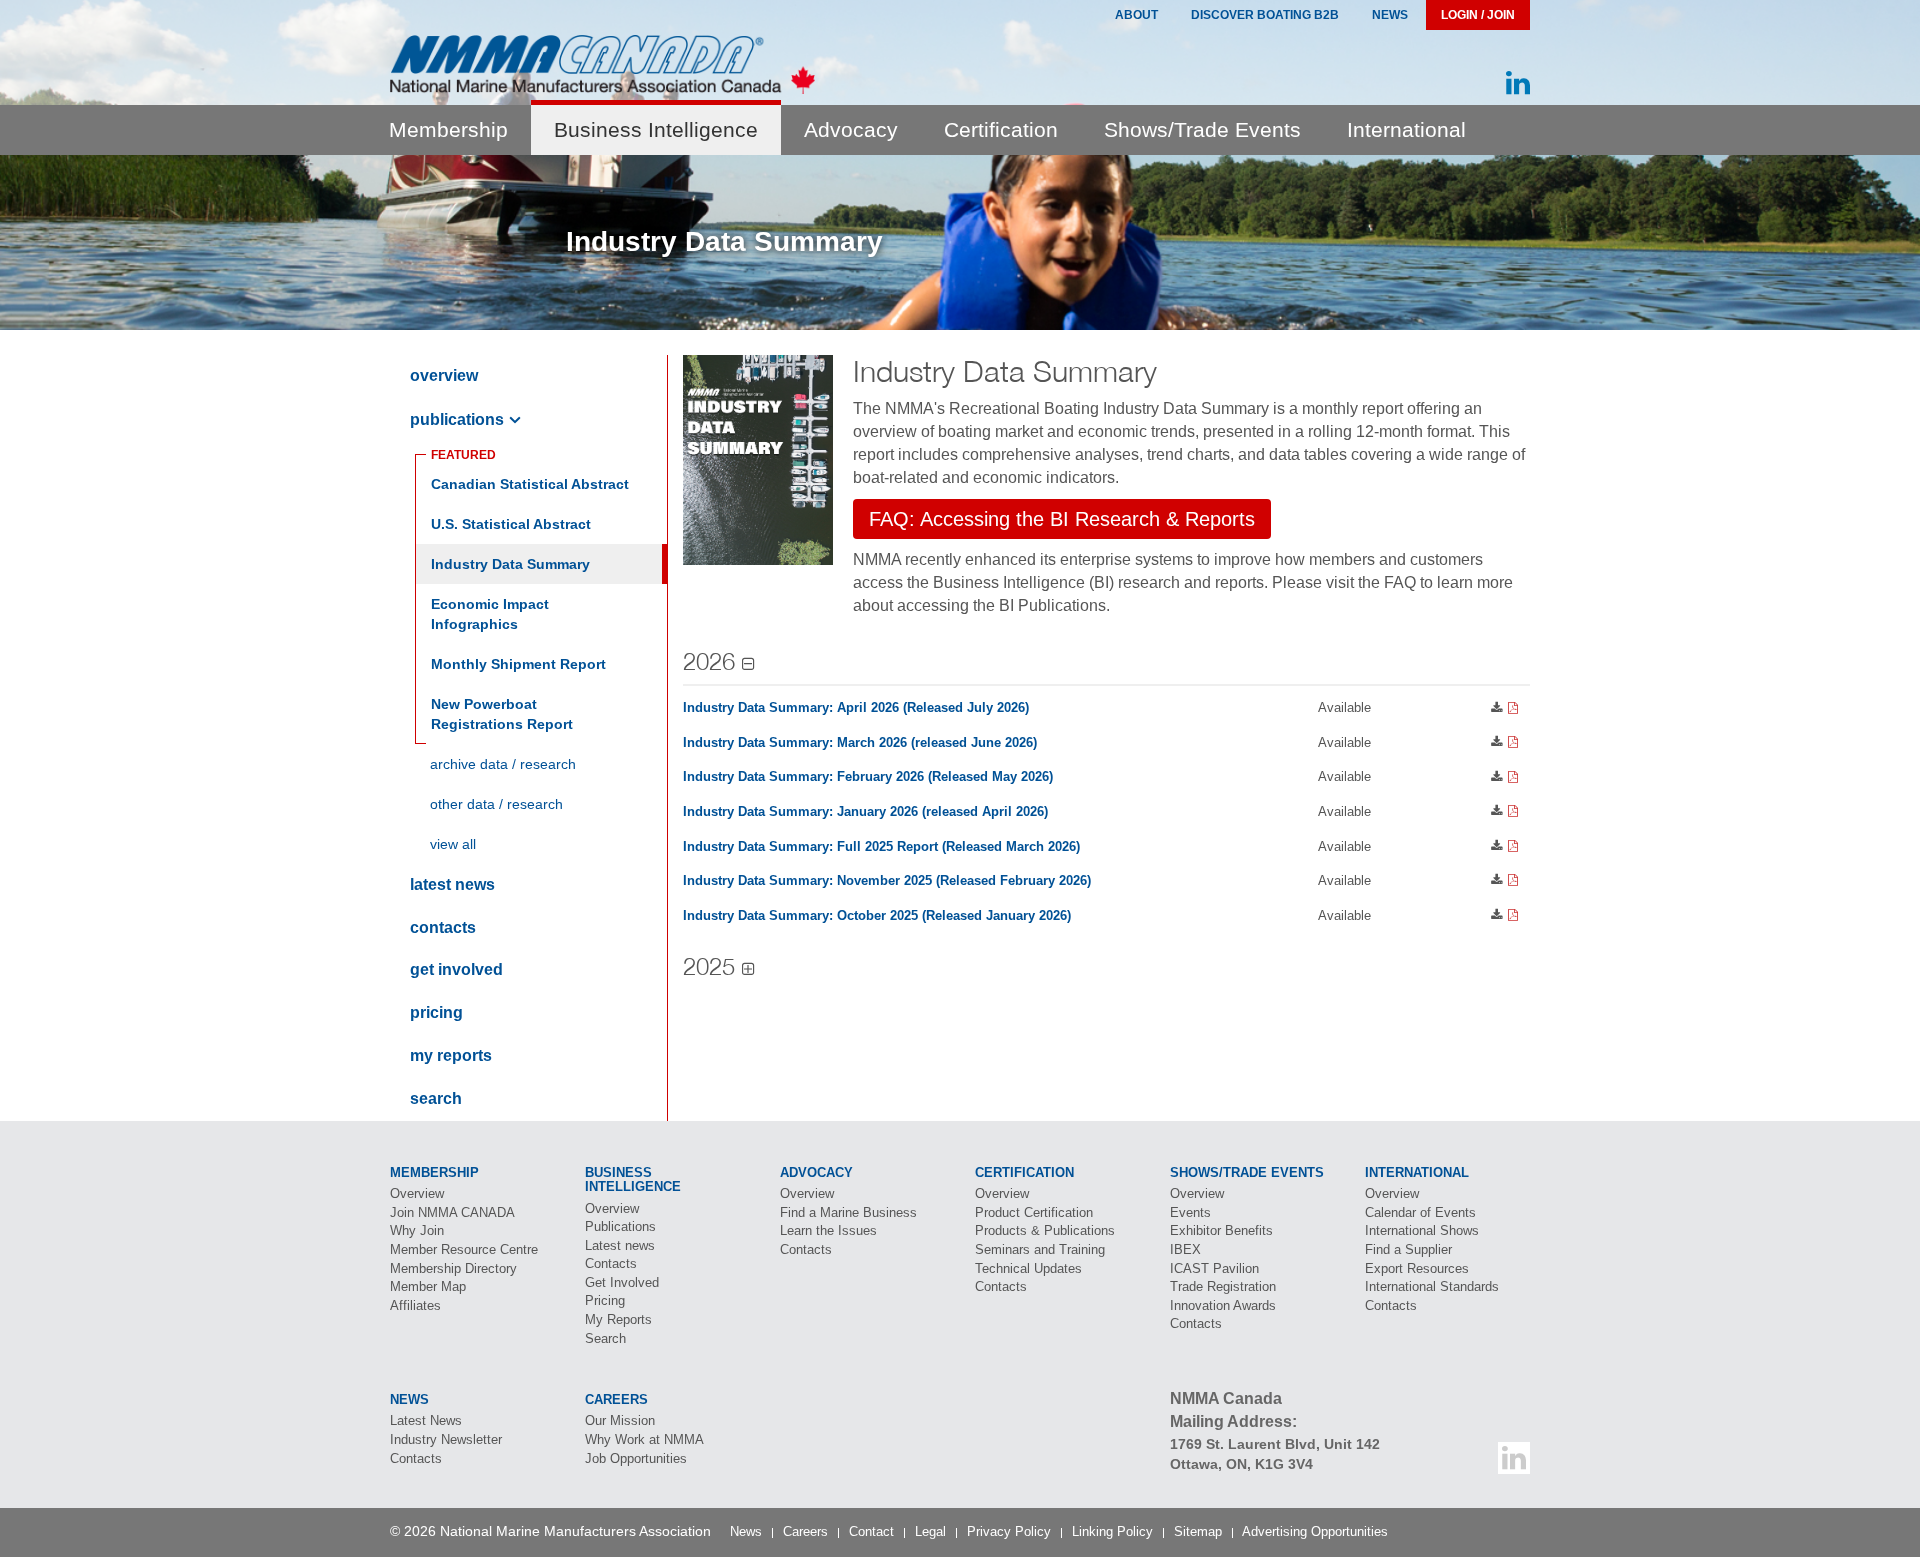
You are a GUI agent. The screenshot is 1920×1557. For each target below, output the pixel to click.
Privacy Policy (1009, 1531)
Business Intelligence (656, 129)
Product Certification (1034, 1212)
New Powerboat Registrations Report (502, 714)
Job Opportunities (636, 1458)
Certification (1001, 129)
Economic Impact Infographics (490, 614)
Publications (457, 419)
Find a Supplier (1408, 1249)
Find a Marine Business (848, 1212)
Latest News (426, 1420)
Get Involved (456, 969)
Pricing (436, 1012)
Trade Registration (1223, 1286)
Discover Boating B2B (1265, 15)
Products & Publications (1045, 1230)
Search (436, 1098)
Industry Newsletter (446, 1439)
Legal (930, 1531)
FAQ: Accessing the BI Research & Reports (1062, 519)
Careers (805, 1531)
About (1136, 15)
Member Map (428, 1286)
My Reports (451, 1055)
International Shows (1422, 1230)
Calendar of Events (1420, 1212)
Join (452, 1212)
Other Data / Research (496, 804)
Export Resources (1417, 1268)
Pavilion (1214, 1268)
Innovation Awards (1223, 1305)
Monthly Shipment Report (518, 664)
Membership (448, 129)
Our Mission (620, 1420)
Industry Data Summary (510, 564)
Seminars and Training (1040, 1249)
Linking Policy (1112, 1531)
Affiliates (415, 1305)
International (1406, 129)
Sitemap (1198, 1531)
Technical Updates (1028, 1268)
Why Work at (644, 1439)
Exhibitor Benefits (1221, 1230)
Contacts (443, 927)
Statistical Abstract (511, 524)
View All (453, 844)
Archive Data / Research (503, 764)
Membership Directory (453, 1268)
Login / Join (1478, 15)
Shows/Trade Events (1202, 129)
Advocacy (851, 129)
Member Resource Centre (464, 1249)
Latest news (452, 884)
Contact (871, 1531)
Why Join (417, 1230)
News (1390, 15)
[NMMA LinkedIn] (1518, 83)
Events (1190, 1212)
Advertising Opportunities (1315, 1531)
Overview (444, 375)
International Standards (1432, 1286)
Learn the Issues (828, 1230)
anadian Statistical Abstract (530, 484)
